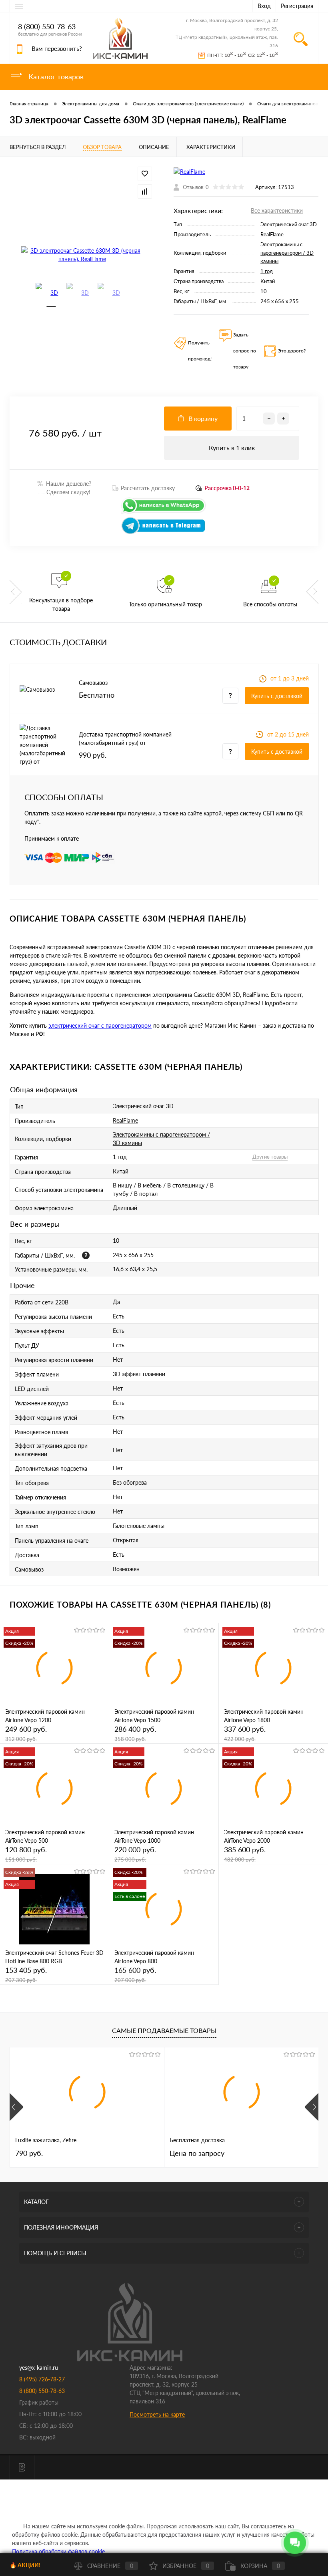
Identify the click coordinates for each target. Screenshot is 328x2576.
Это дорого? (292, 351)
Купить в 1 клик (232, 448)
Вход (264, 6)
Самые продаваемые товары (164, 2030)
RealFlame (272, 234)
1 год (267, 271)
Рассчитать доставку (148, 488)
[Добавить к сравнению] (145, 191)
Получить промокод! (200, 351)
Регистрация (297, 6)
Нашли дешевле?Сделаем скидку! (65, 488)
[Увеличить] (82, 255)
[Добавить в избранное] (145, 174)
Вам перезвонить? (57, 48)
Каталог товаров (55, 76)
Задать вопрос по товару (245, 351)
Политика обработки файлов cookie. (59, 2551)
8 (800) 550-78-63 (47, 27)
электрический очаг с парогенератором (100, 1025)
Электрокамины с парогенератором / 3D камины (287, 253)
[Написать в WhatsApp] (164, 512)
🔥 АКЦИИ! (25, 2565)
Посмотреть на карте (157, 2414)
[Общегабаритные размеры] (86, 1255)
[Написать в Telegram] (164, 532)
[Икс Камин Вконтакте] (22, 2467)
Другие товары (270, 1157)
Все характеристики (277, 210)
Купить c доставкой (277, 696)
